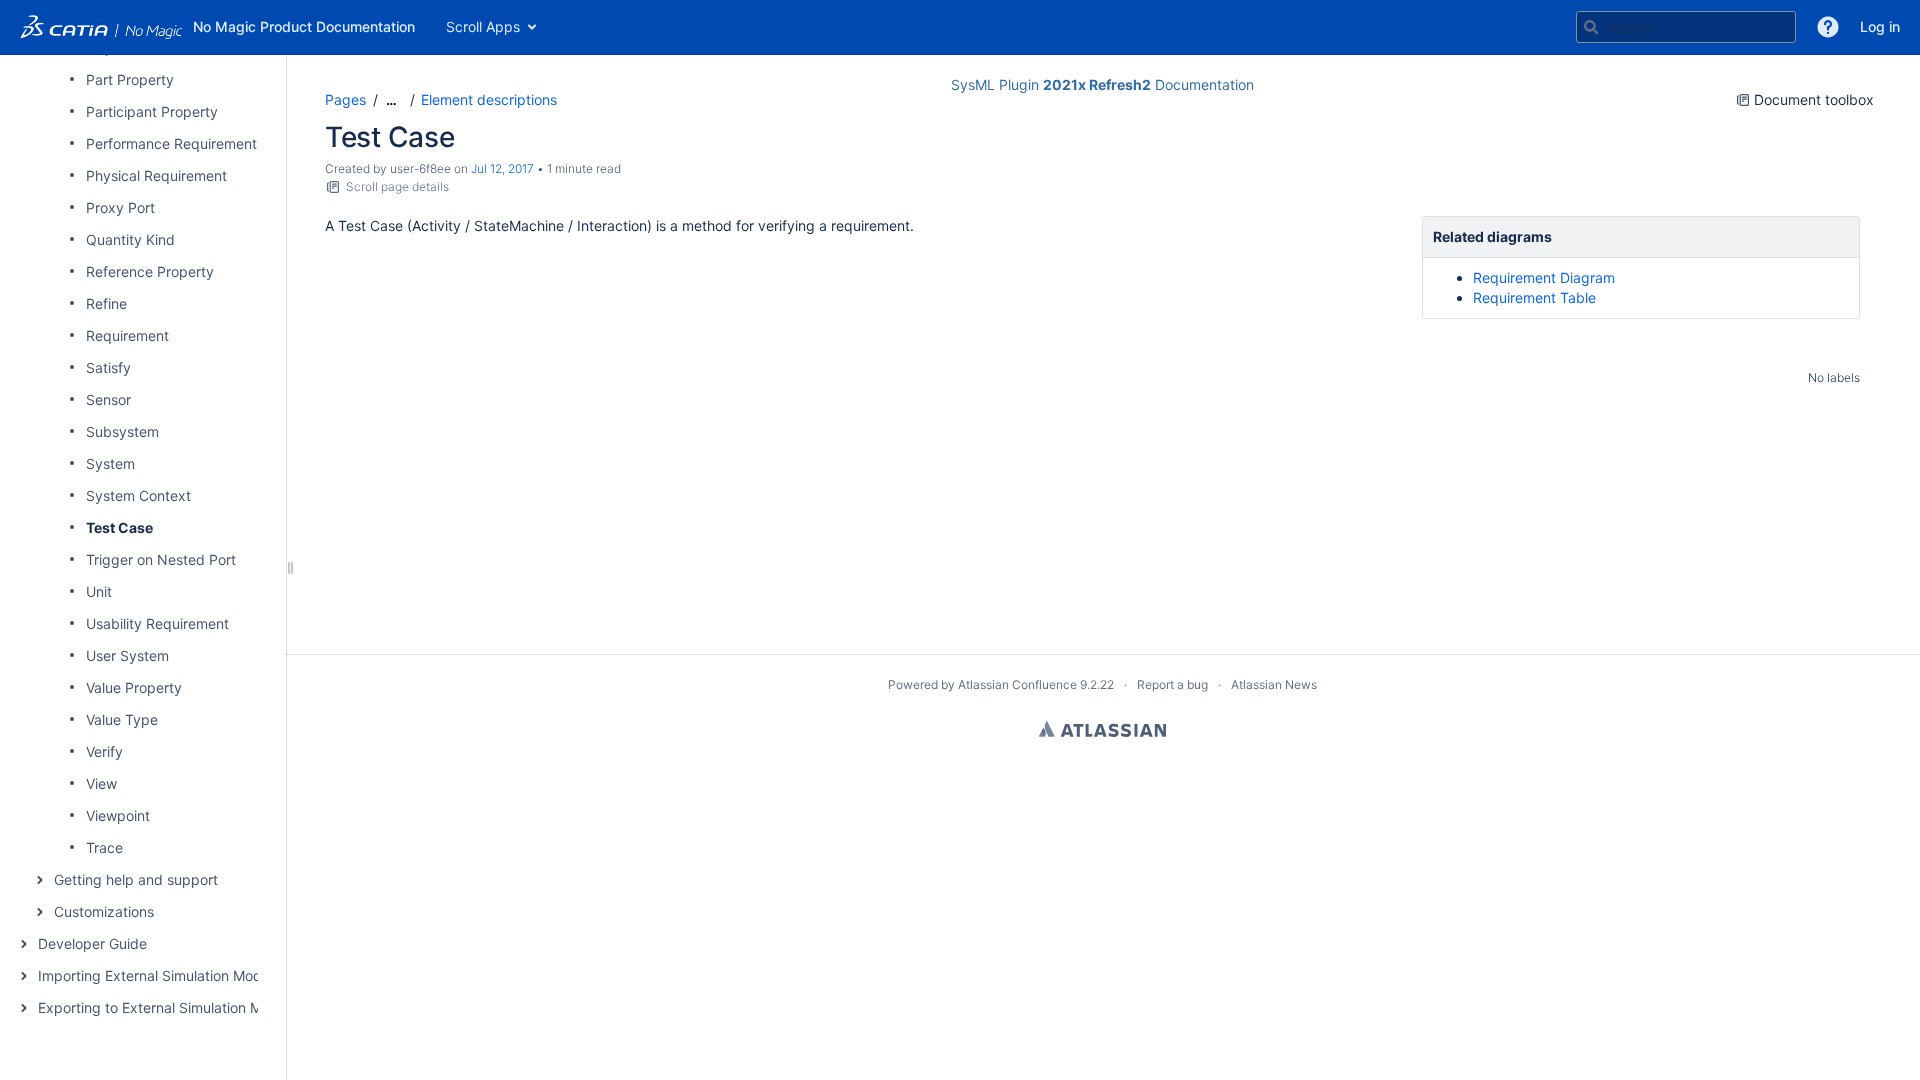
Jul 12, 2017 (502, 168)
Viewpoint (118, 815)
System (110, 463)
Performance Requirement (171, 143)
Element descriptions (489, 99)
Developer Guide (92, 943)
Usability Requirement (157, 623)
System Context (138, 495)
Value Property (134, 687)
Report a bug (1172, 684)
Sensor (108, 399)
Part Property (130, 79)
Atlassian (1102, 729)
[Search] (1591, 27)
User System (127, 655)
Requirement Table (1534, 297)
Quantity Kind (130, 239)
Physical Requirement (156, 175)
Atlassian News (1274, 684)
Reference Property (150, 271)
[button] (1828, 27)
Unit (99, 591)
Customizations (104, 911)
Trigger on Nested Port (161, 559)
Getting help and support (136, 879)
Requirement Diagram (1544, 277)
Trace (104, 847)
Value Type (122, 719)
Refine (106, 303)
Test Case (119, 527)
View (101, 783)
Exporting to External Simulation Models (167, 1007)
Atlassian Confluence (1017, 684)
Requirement (127, 335)
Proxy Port (120, 207)
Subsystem (122, 431)
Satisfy (108, 367)
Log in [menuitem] (1880, 26)
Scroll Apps (483, 26)
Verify (104, 751)
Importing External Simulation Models (159, 975)
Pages (345, 99)
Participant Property (152, 111)
